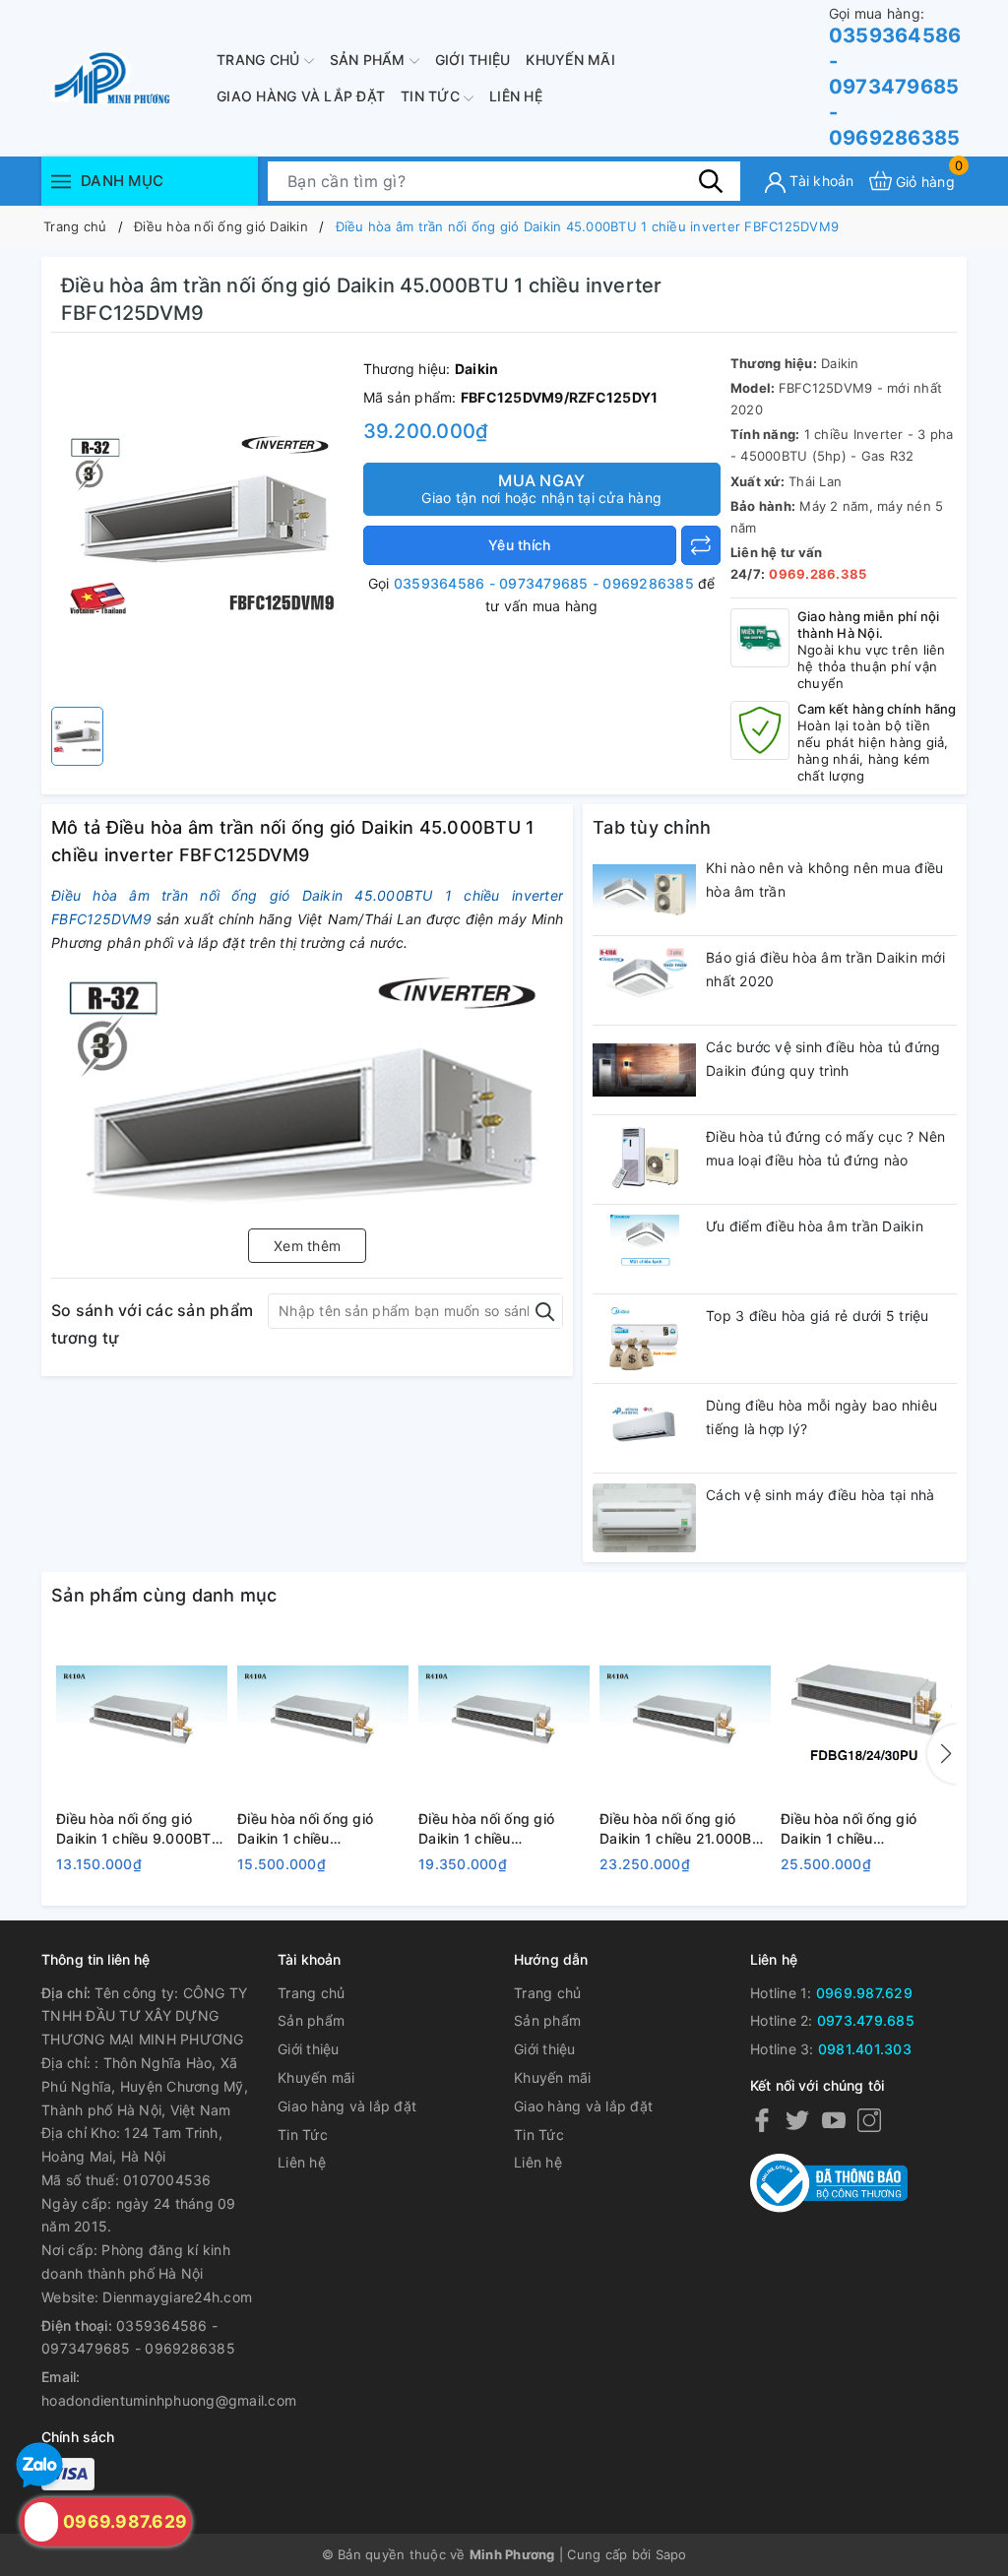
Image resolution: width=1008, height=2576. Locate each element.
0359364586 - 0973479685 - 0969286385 (895, 77)
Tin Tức (432, 96)
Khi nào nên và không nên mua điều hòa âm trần (824, 880)
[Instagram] (869, 2120)
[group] (202, 525)
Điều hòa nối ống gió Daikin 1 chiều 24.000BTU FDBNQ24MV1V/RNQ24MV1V (866, 1829)
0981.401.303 (865, 2049)
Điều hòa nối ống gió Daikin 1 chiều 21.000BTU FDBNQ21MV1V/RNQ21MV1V (685, 1829)
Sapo (671, 2554)
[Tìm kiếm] (711, 180)
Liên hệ (516, 96)
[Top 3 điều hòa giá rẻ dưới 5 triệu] (644, 1339)
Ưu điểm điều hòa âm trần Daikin (815, 1226)
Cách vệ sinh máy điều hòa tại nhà (820, 1495)
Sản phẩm (370, 60)
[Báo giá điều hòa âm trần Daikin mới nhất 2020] (644, 980)
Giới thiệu (473, 60)
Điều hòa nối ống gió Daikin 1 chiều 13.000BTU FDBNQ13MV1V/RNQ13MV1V (323, 1829)
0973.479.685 (866, 2020)
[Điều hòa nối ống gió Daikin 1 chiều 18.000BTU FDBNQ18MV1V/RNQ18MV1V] (504, 1717)
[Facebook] (762, 2120)
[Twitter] (797, 2120)
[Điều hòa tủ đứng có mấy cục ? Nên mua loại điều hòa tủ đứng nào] (644, 1160)
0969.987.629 (864, 1993)
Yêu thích (519, 545)
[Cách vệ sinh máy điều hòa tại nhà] (644, 1518)
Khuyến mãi (570, 60)
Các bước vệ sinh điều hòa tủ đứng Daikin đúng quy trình (823, 1059)
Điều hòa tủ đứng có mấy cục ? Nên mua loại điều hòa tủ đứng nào (825, 1148)
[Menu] (61, 181)
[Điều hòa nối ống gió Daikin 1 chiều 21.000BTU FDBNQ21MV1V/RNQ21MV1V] (685, 1717)
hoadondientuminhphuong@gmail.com (169, 2400)
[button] (942, 1754)
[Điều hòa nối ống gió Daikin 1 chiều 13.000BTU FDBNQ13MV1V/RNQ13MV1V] (323, 1717)
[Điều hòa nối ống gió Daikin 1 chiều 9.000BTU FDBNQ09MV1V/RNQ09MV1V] (142, 1717)
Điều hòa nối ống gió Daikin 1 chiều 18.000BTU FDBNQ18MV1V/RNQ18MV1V (504, 1829)
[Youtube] (834, 2120)
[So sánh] (701, 545)
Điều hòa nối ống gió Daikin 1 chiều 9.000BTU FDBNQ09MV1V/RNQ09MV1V (142, 1829)
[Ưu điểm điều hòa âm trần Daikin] (644, 1249)
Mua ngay (541, 488)
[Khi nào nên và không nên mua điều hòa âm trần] (644, 891)
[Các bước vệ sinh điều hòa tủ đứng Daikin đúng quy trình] (644, 1070)
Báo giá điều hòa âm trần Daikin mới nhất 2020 (825, 969)
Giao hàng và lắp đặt (301, 96)
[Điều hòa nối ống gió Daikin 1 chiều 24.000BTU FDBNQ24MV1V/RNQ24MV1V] (866, 1717)
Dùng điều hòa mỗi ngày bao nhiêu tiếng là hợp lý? (821, 1417)
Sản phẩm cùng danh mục (164, 1595)
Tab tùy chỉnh (652, 827)
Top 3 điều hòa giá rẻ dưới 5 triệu (818, 1316)
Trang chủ (260, 60)
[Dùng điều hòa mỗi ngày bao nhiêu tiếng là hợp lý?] (644, 1428)
